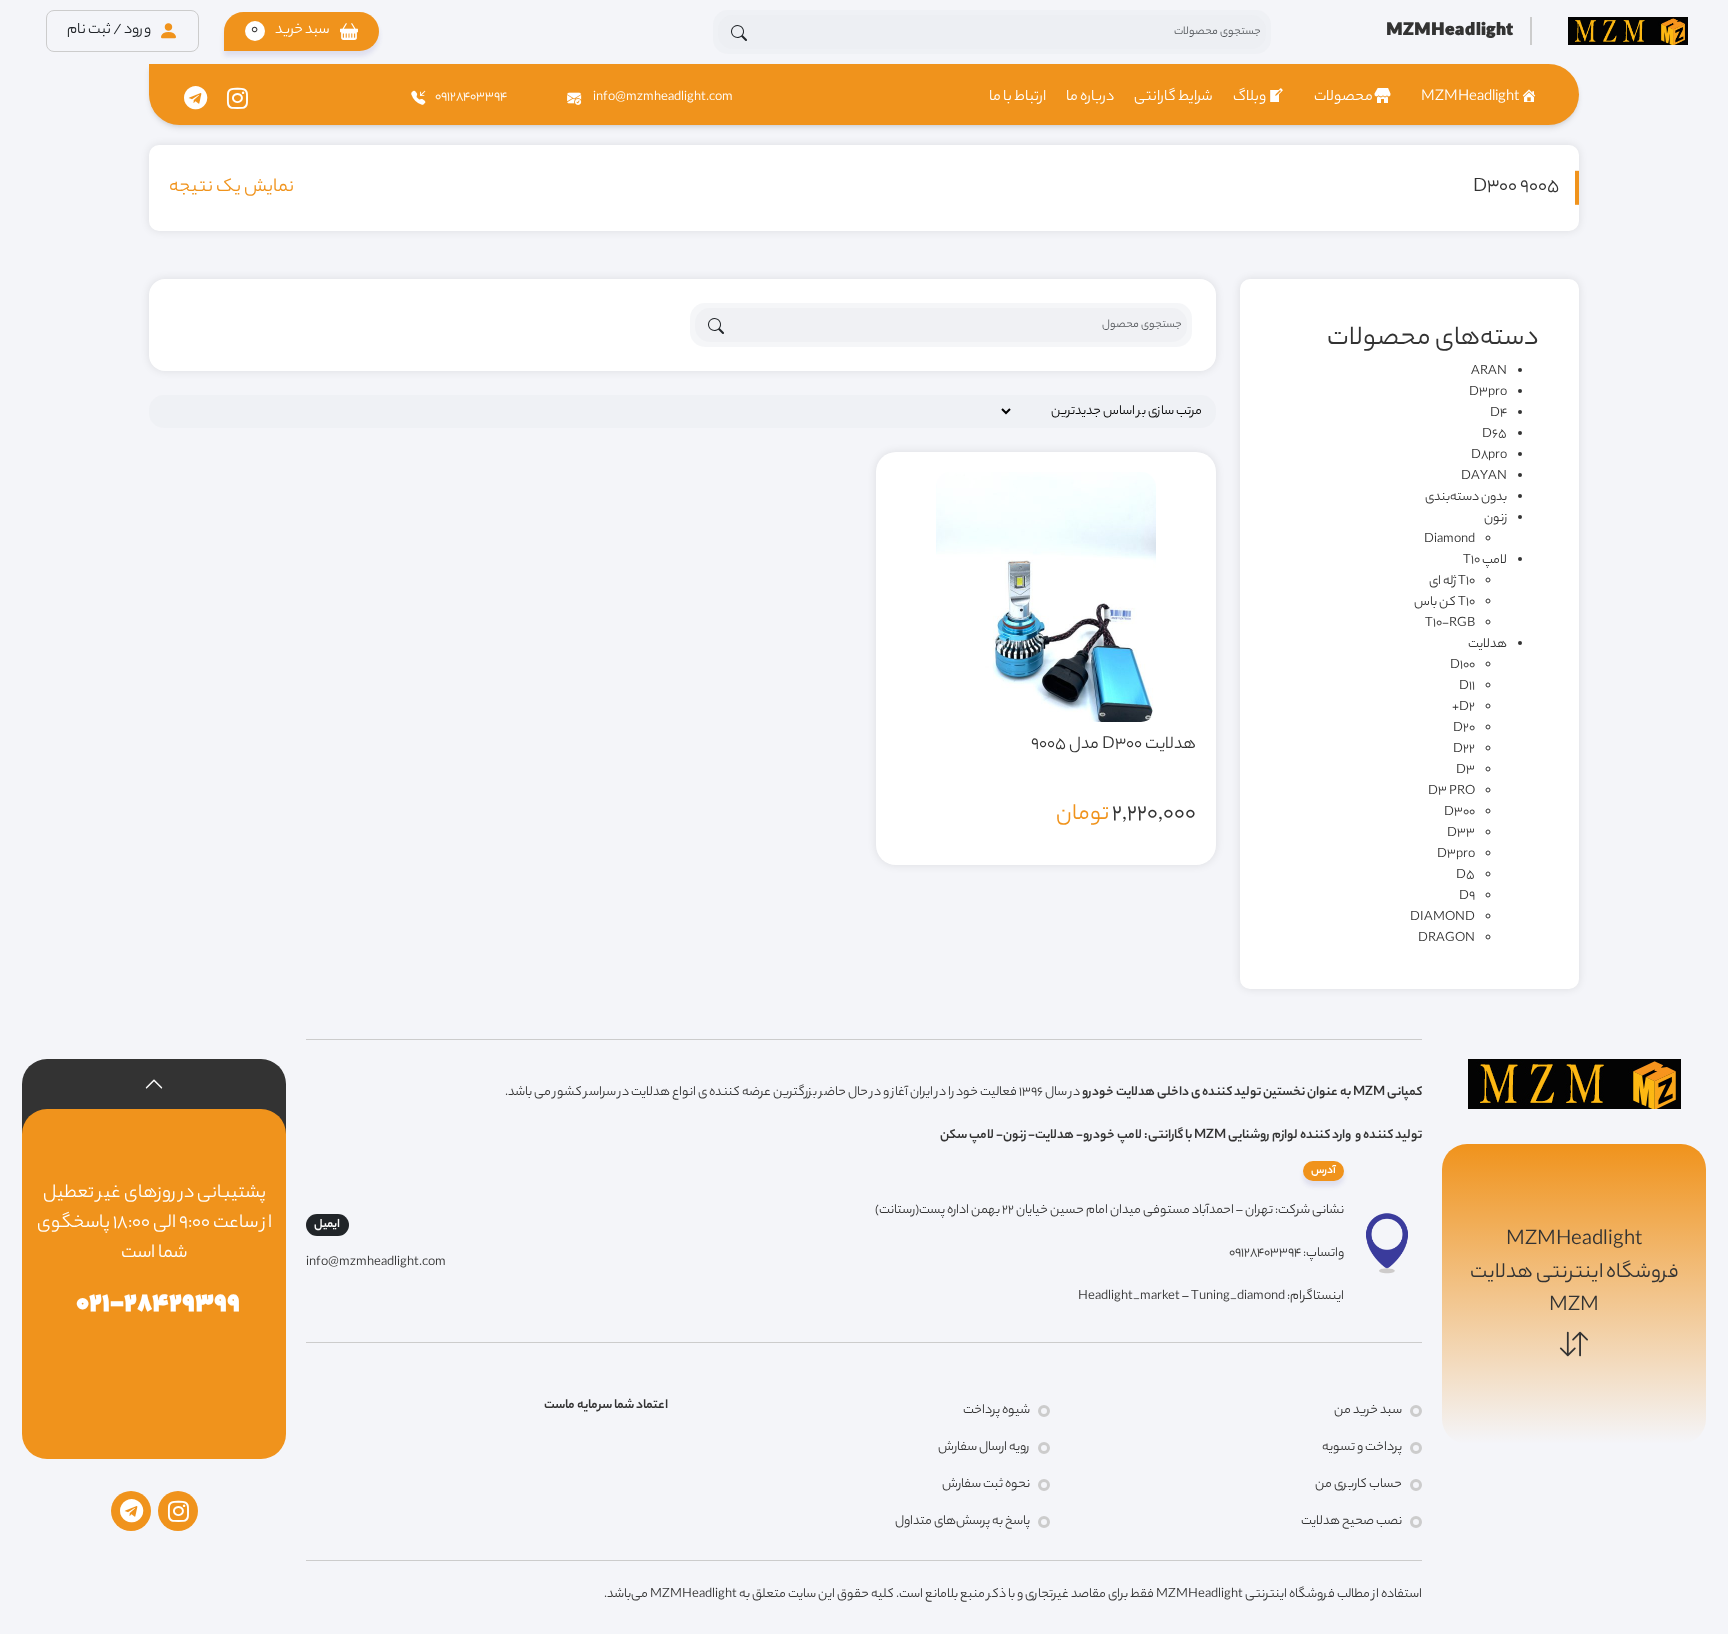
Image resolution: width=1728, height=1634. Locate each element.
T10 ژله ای (1452, 581)
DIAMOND (1442, 917)
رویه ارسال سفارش (984, 1447)
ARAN (1489, 371)
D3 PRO (1451, 791)
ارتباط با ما (1017, 98)
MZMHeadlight (1470, 98)
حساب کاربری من (1358, 1484)
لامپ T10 (1485, 560)
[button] (301, 31)
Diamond (1449, 539)
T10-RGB (1450, 623)
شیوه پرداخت (996, 1410)
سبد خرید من (1368, 1410)
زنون (1495, 518)
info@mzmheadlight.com (662, 97)
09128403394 (471, 97)
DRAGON (1446, 938)
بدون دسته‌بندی (1466, 497)
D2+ (1463, 707)
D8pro (1489, 455)
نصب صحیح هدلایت (1351, 1521)
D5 (1465, 875)
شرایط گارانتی (1173, 98)
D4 (1498, 413)
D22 (1464, 749)
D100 (1462, 665)
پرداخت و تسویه (1362, 1447)
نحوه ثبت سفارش (986, 1484)
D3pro (1488, 392)
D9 (1467, 896)
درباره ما (1090, 98)
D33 (1461, 833)
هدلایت (1487, 644)
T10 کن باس (1444, 602)
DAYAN (1484, 476)
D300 (1459, 812)
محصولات (1343, 98)
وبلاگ (1249, 98)
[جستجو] (739, 33)
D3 (1465, 770)
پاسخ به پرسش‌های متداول (962, 1521)
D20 (1464, 728)
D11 (1467, 686)
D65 (1494, 434)
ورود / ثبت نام (110, 31)
